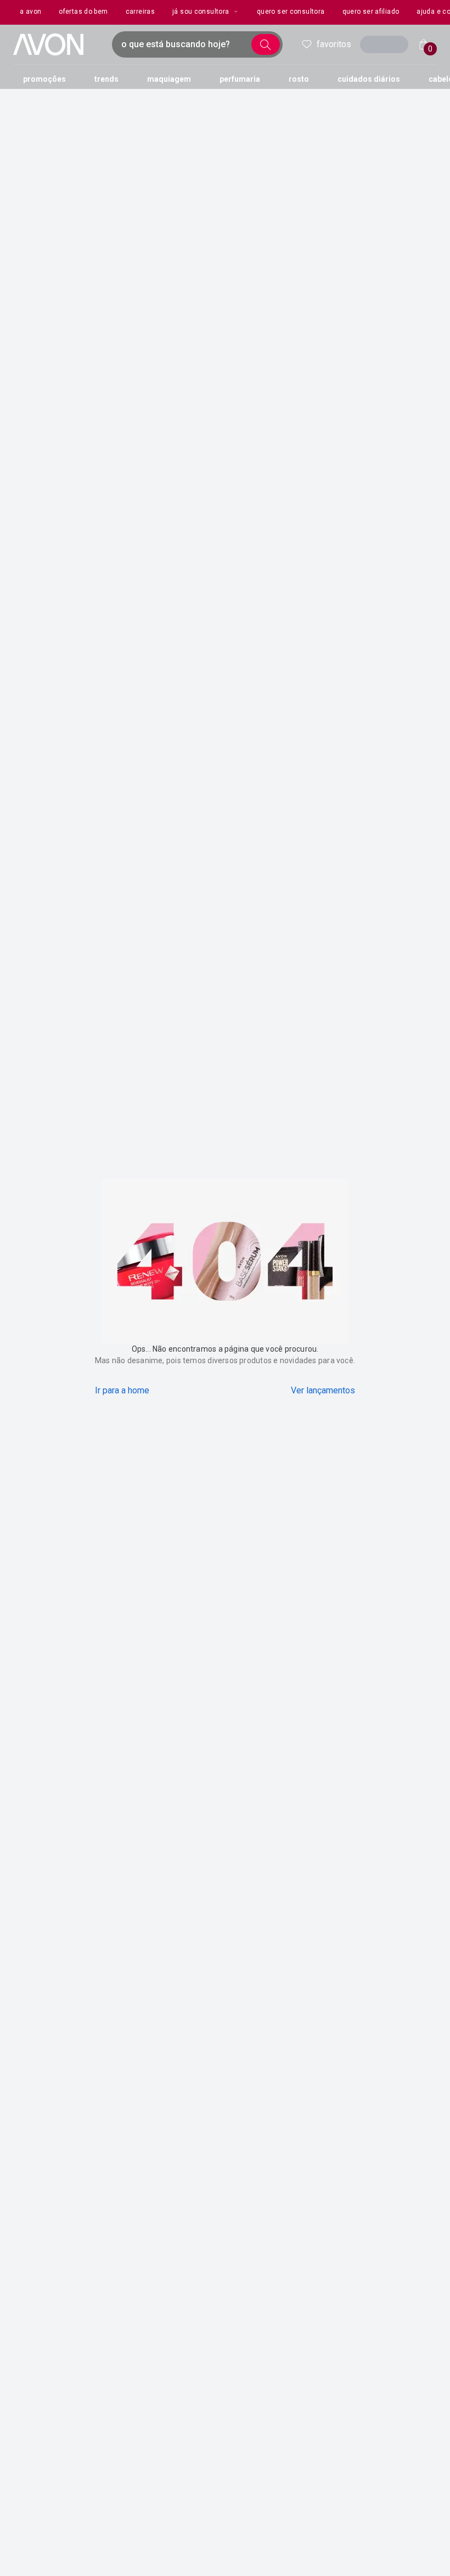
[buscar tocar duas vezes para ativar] (266, 44)
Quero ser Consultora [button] (291, 12)
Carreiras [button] (140, 12)
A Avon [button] (30, 12)
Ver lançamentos (323, 1390)
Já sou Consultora (201, 12)
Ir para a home (122, 1390)
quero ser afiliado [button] (371, 12)
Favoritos (334, 44)
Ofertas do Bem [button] (83, 12)
